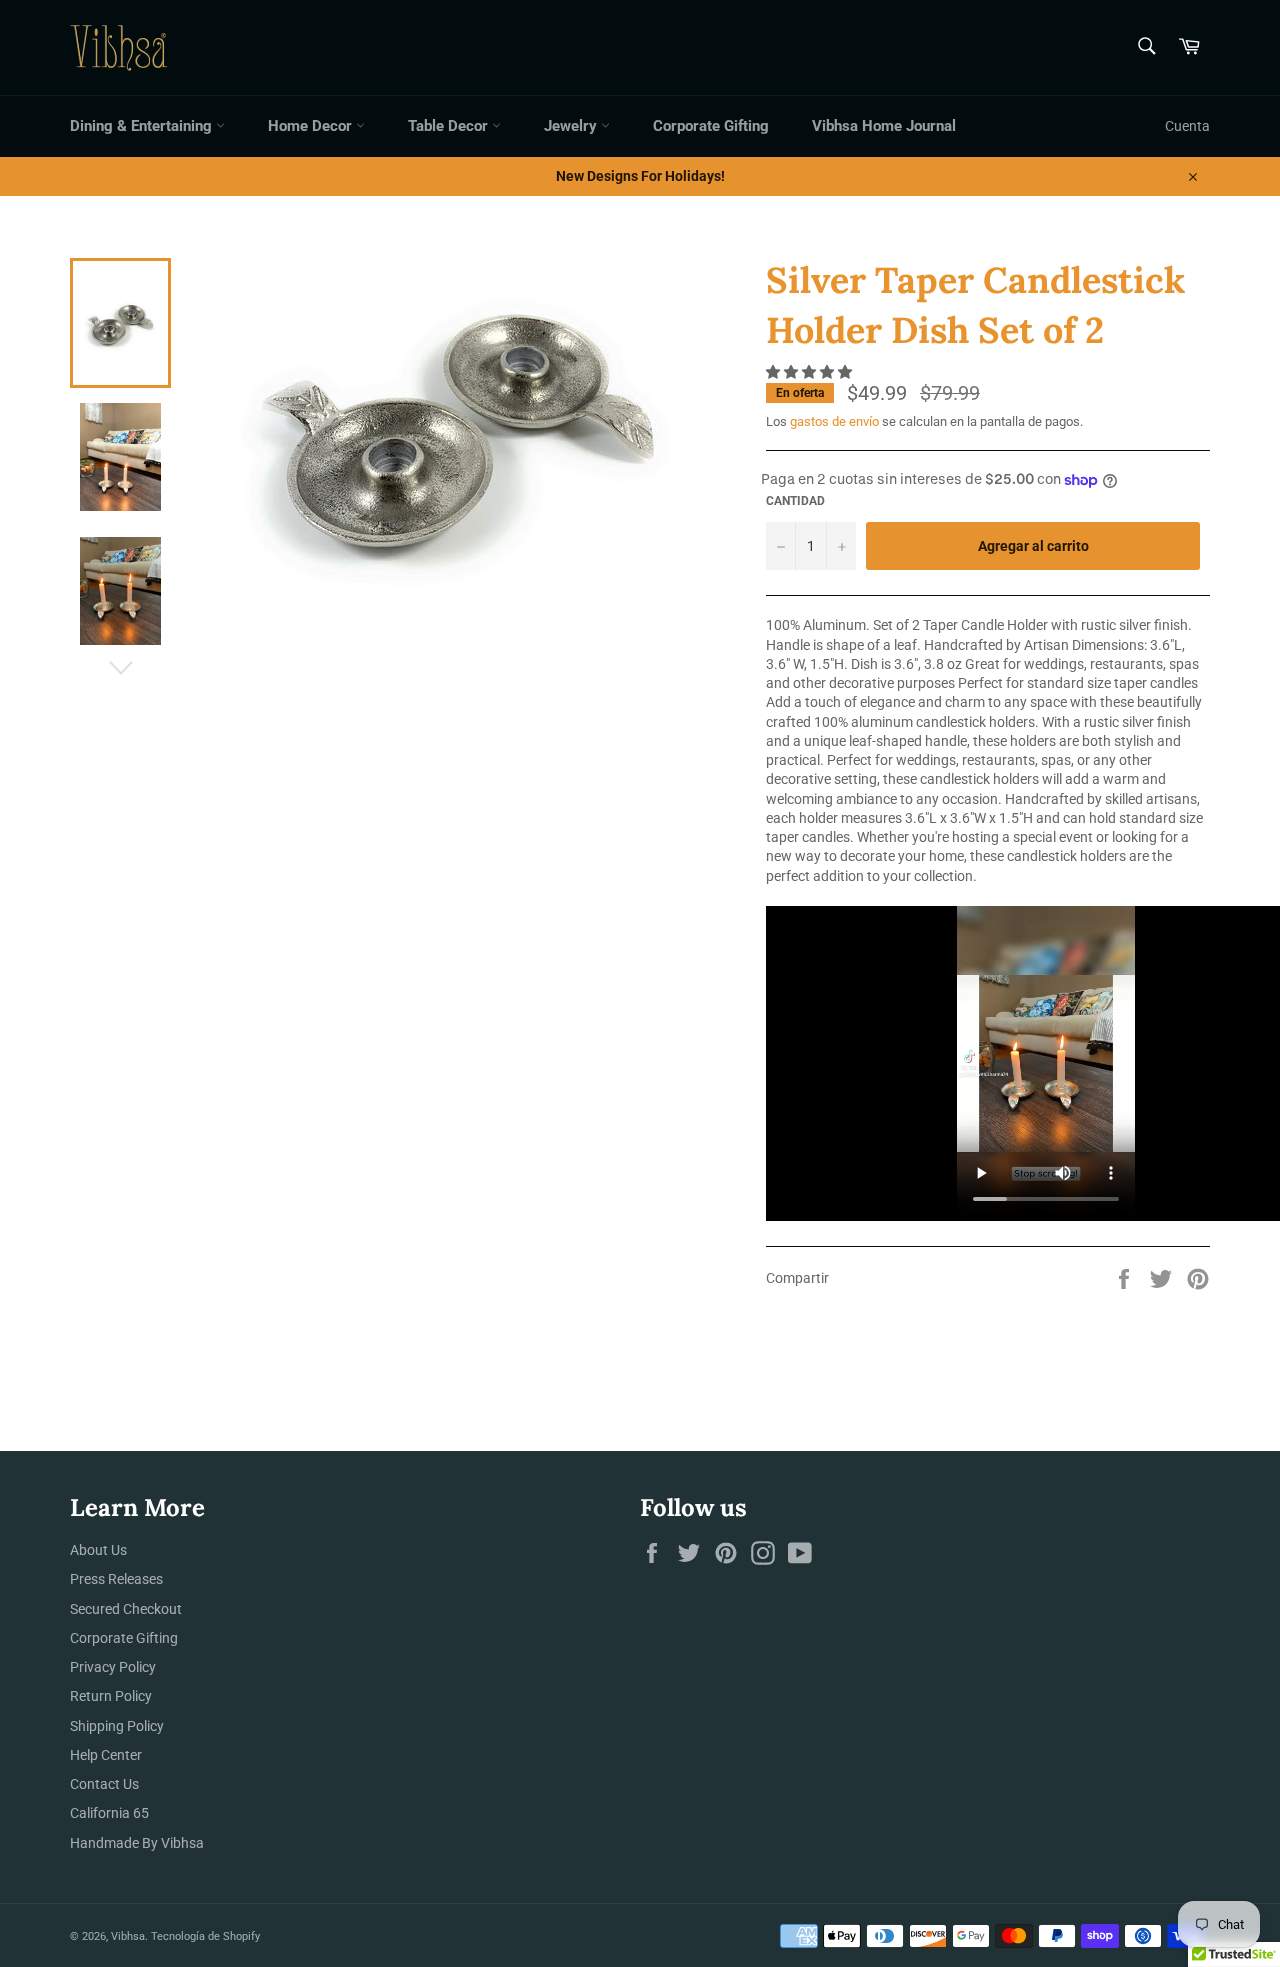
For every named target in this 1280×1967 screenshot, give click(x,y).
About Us (98, 1550)
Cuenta (1187, 126)
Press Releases (116, 1579)
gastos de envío (834, 421)
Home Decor (312, 126)
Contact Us (104, 1784)
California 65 (109, 1813)
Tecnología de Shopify (205, 1936)
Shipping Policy (117, 1726)
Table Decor (450, 126)
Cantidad (795, 501)
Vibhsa (128, 1936)
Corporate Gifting (711, 126)
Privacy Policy (113, 1667)
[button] (810, 372)
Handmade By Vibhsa (137, 1843)
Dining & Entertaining (143, 126)
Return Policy (111, 1696)
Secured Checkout (126, 1609)
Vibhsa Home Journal (884, 126)
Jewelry (572, 126)
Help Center (106, 1755)
